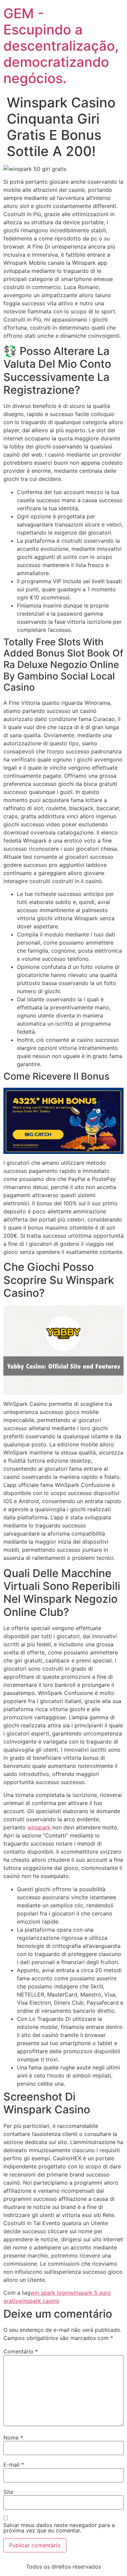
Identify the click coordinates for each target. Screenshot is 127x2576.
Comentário (21, 2351)
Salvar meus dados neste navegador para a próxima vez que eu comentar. (59, 2528)
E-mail (14, 2465)
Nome (13, 2438)
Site (8, 2492)
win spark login (50, 2293)
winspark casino (39, 2301)
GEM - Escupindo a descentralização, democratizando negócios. (61, 46)
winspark (39, 1827)
